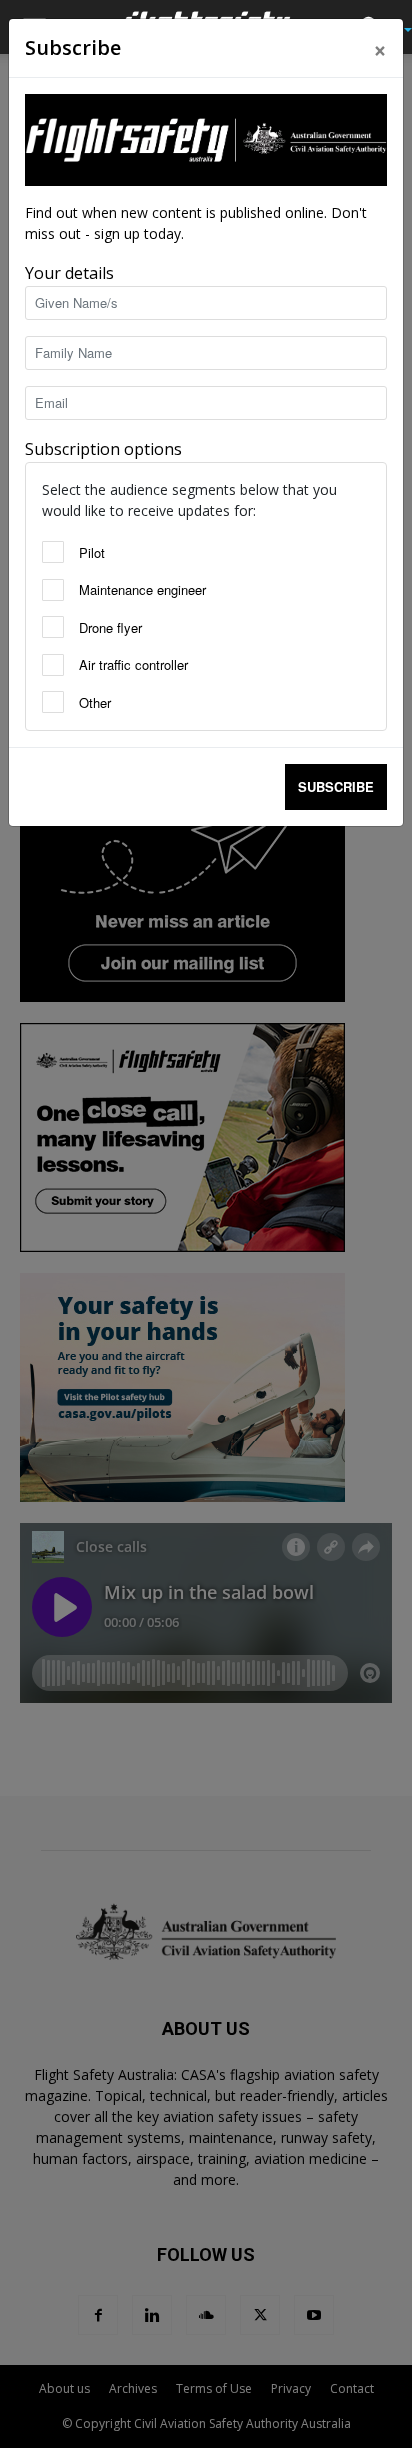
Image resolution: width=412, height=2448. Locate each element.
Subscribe (336, 786)
